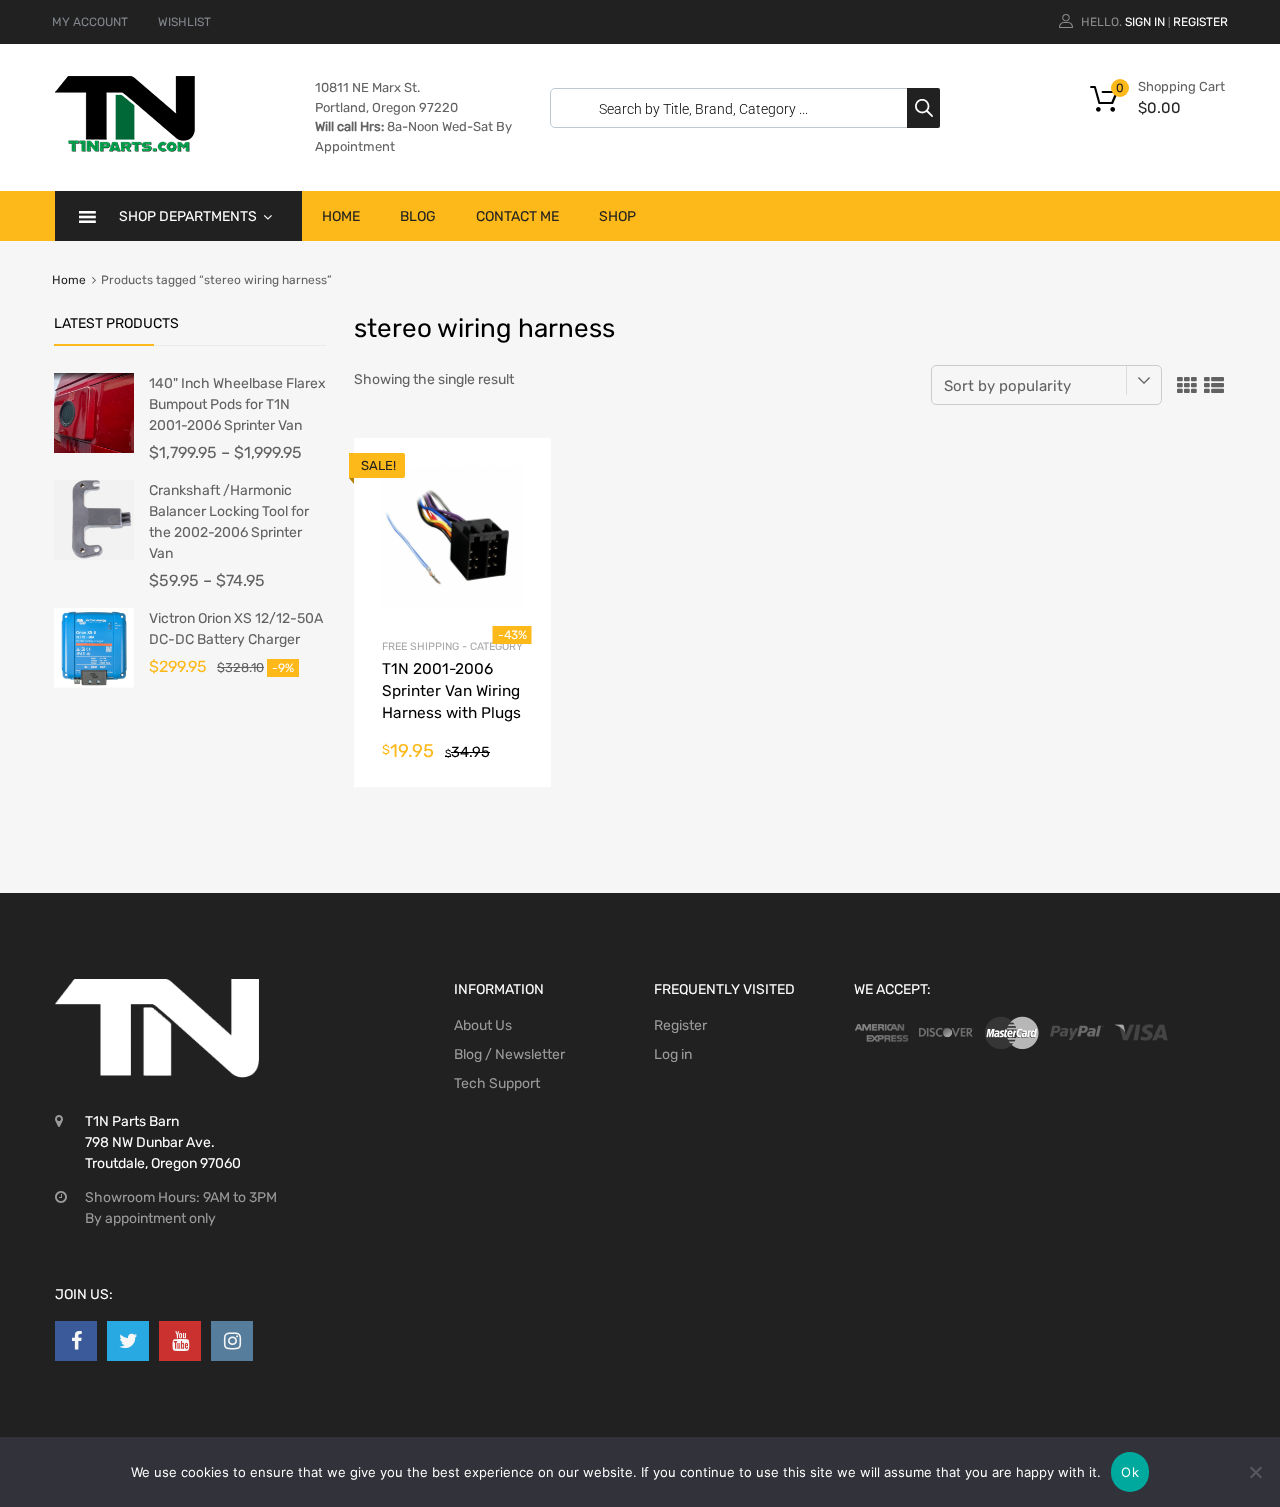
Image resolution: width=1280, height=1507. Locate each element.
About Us (483, 1025)
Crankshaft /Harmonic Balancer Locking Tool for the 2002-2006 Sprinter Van (229, 522)
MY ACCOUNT (90, 22)
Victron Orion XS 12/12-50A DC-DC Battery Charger (236, 629)
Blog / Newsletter (509, 1054)
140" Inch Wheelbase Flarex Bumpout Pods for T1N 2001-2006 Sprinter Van (237, 404)
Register (1200, 22)
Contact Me (517, 216)
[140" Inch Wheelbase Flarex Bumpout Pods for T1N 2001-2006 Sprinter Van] (94, 448)
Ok (1130, 1472)
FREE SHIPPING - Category (452, 646)
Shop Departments (188, 216)
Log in (673, 1054)
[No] (1255, 1472)
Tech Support (497, 1083)
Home (341, 216)
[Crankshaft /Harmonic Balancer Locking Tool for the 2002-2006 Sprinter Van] (94, 555)
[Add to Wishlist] (518, 475)
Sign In (1145, 22)
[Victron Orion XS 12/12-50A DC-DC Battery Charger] (94, 683)
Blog (418, 216)
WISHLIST (184, 22)
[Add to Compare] (518, 508)
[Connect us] (76, 1341)
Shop (617, 216)
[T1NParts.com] (125, 147)
